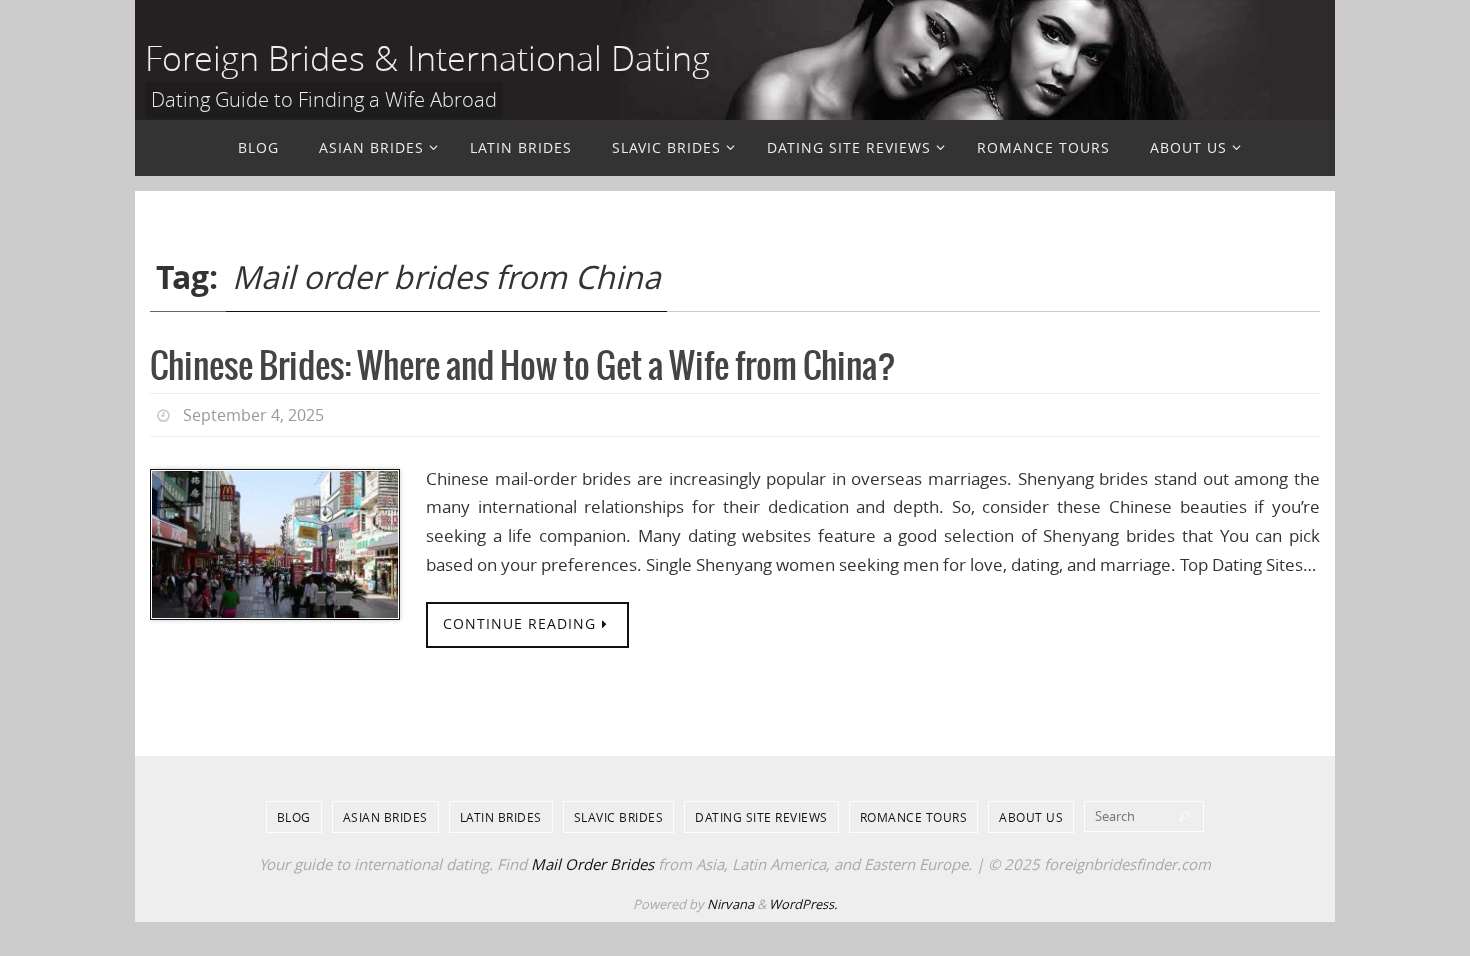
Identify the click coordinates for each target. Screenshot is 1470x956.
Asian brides (385, 817)
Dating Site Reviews (761, 817)
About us (1031, 817)
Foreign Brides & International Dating (427, 58)
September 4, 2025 (253, 415)
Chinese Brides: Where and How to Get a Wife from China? (523, 367)
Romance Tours (914, 817)
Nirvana (730, 904)
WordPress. (803, 904)
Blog (294, 817)
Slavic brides (619, 817)
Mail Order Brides (592, 864)
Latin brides (501, 817)
